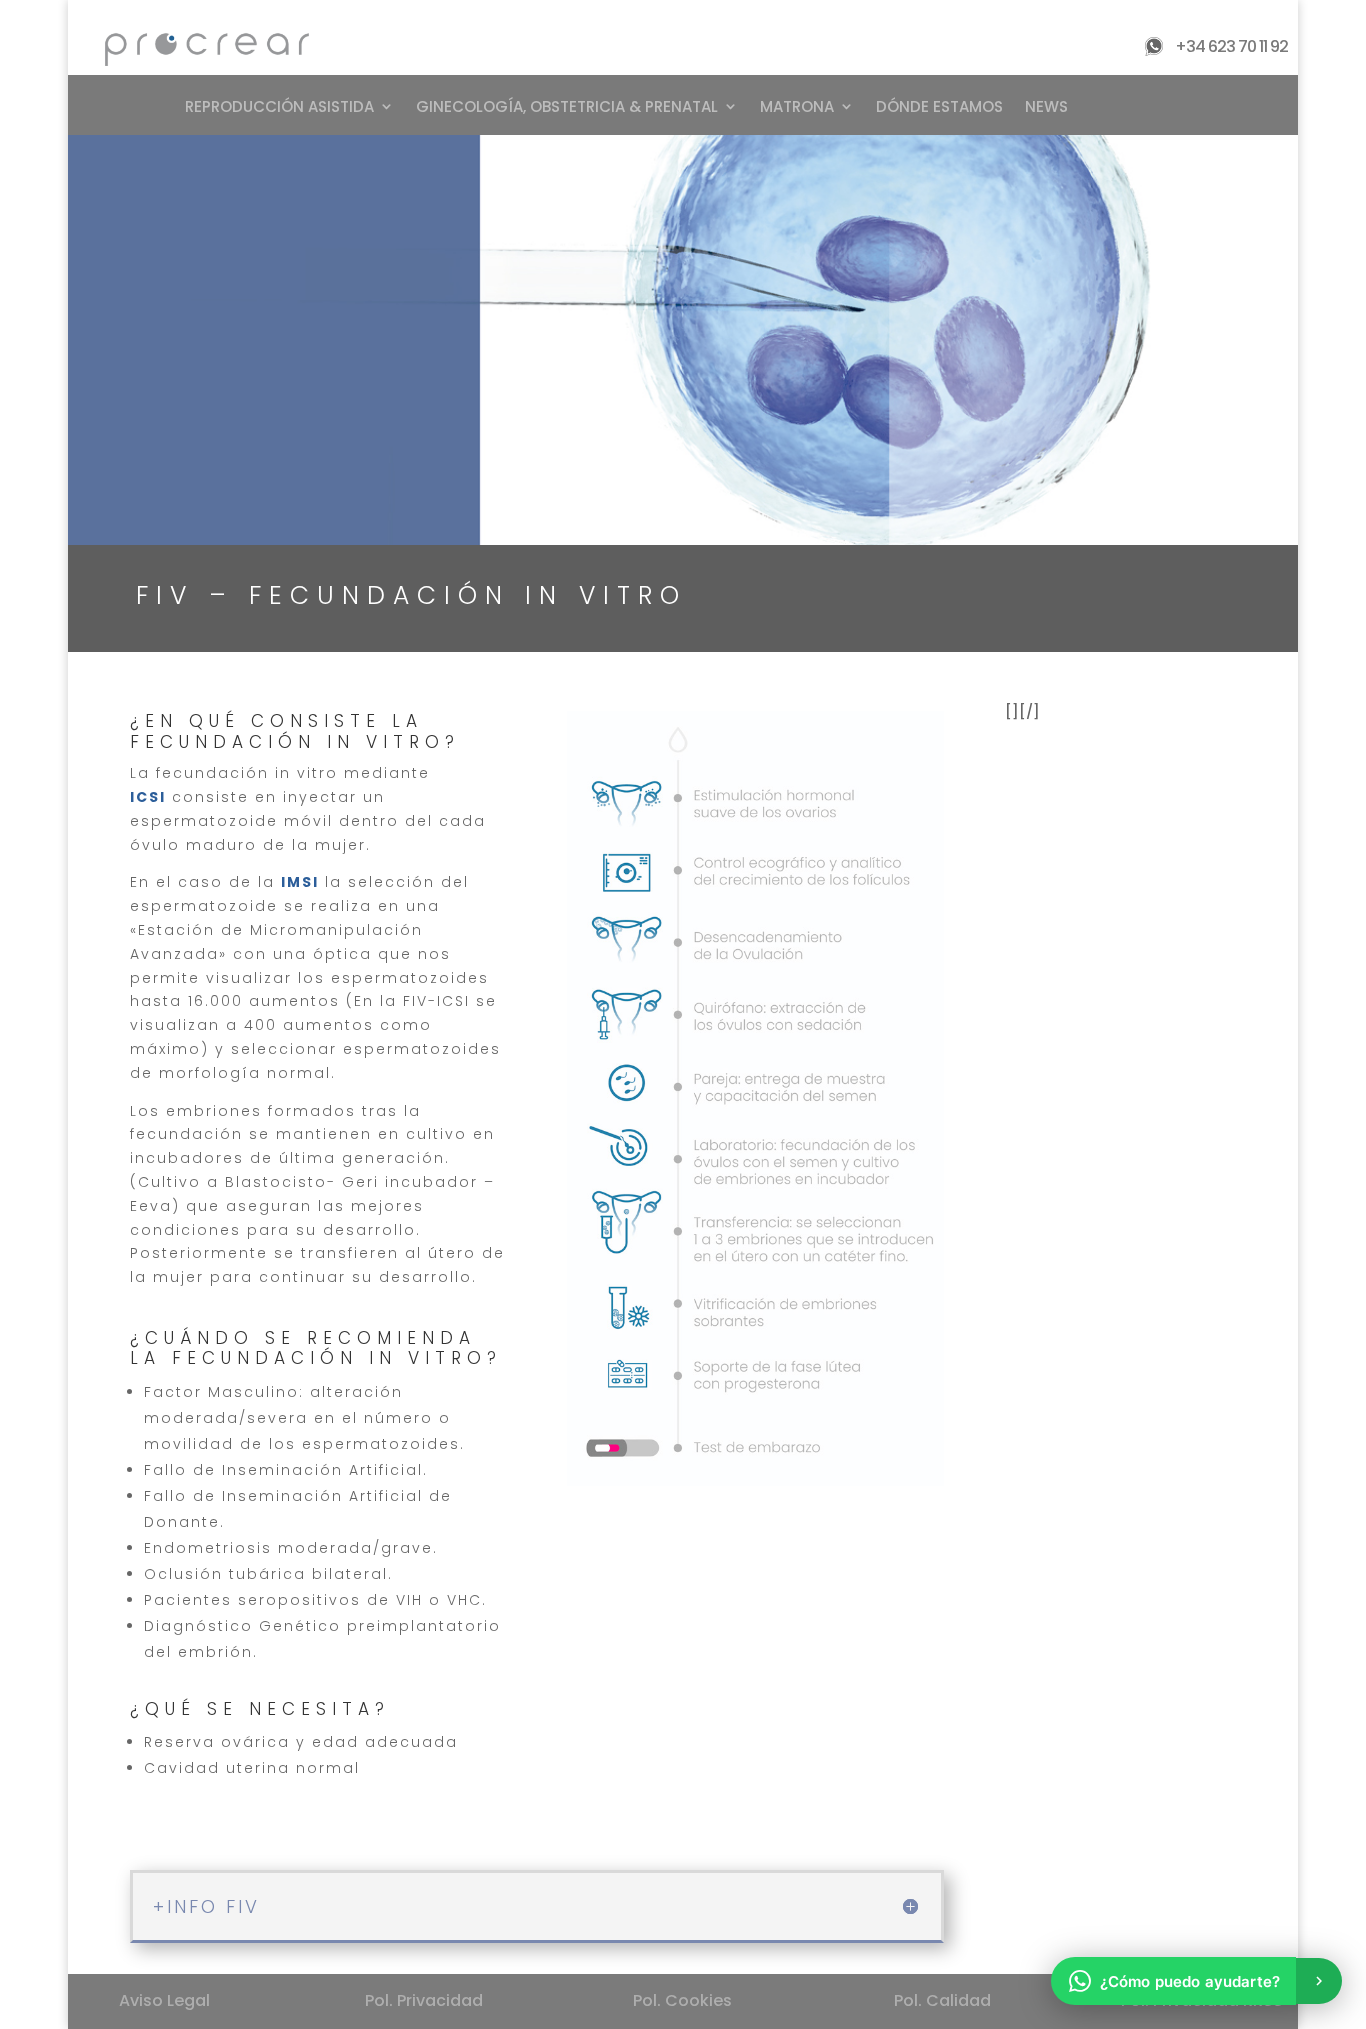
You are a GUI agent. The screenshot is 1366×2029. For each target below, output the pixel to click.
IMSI (300, 882)
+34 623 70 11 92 (1231, 46)
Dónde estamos (939, 106)
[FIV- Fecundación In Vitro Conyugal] (755, 1481)
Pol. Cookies (682, 2000)
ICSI (148, 797)
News (1046, 106)
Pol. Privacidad (424, 2000)
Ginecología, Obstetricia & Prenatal (567, 106)
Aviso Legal (164, 2000)
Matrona (797, 106)
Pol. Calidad (942, 2000)
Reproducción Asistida (279, 106)
